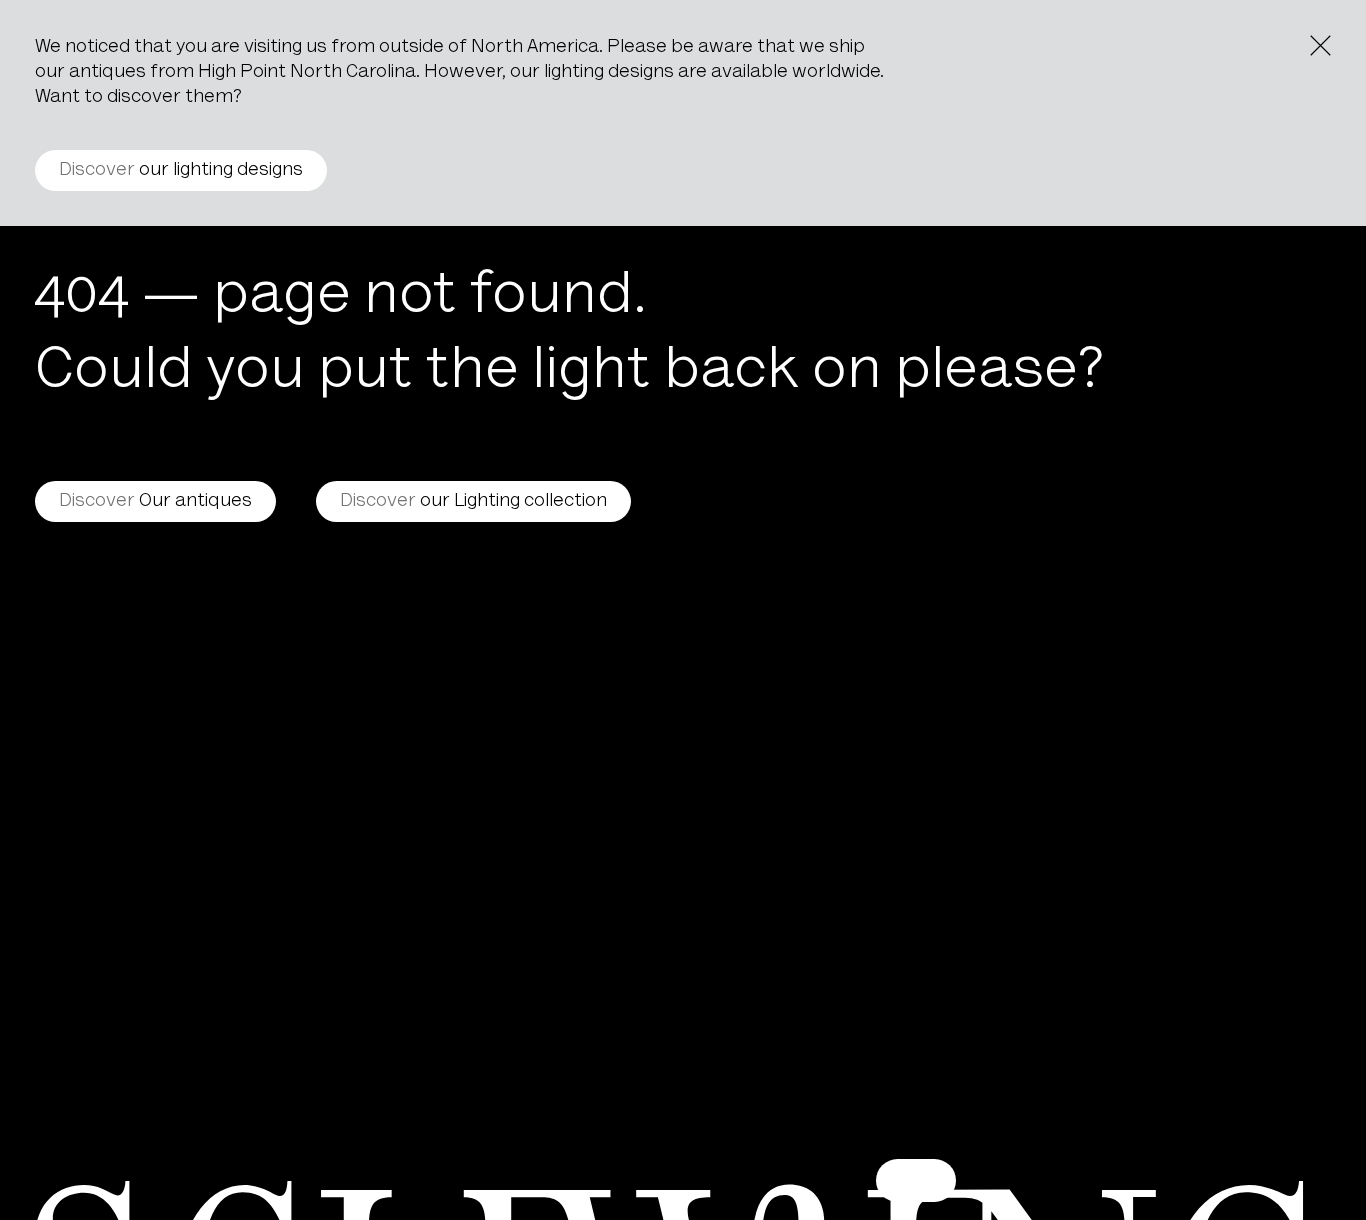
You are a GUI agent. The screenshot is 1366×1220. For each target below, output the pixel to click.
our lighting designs (181, 170)
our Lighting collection (473, 501)
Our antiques (155, 501)
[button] (916, 1180)
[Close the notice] (1320, 45)
